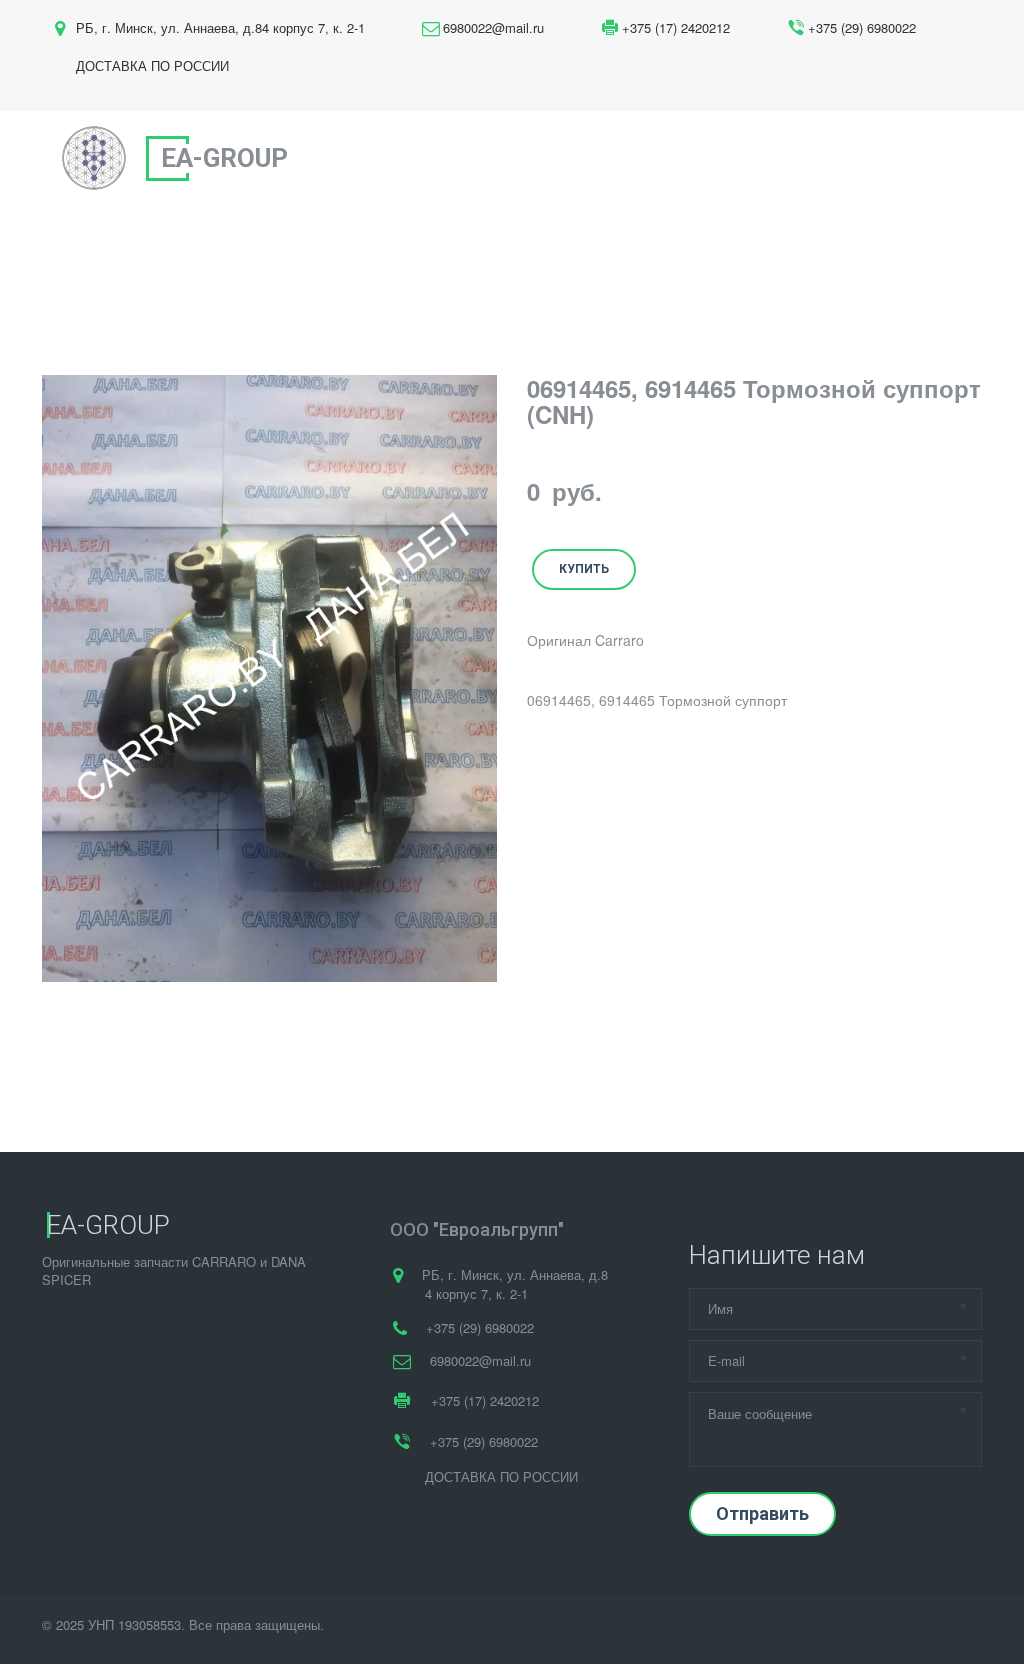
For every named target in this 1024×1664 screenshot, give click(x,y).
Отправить (762, 1513)
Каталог (656, 159)
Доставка (759, 159)
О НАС (437, 159)
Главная (348, 159)
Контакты (868, 159)
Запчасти (542, 159)
